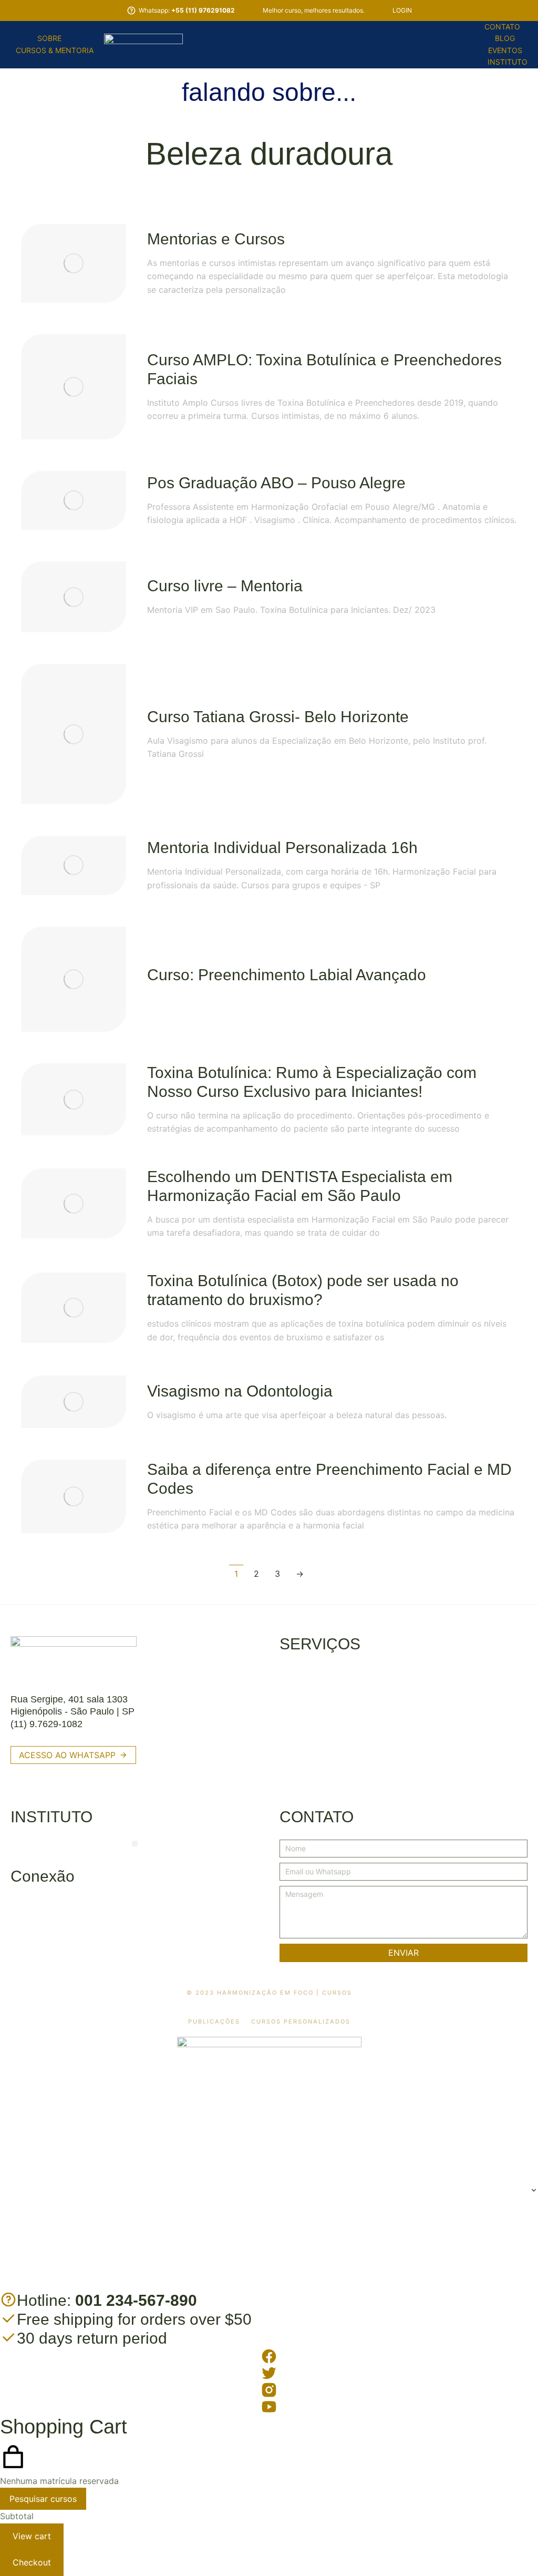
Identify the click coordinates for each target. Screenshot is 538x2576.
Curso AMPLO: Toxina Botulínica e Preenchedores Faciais (324, 369)
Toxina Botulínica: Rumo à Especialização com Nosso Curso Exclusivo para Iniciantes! (312, 1082)
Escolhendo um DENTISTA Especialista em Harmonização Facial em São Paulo (300, 1186)
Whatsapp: (187, 10)
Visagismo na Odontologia (240, 1391)
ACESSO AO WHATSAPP (67, 1755)
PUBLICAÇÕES (214, 2022)
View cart (32, 2536)
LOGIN (402, 10)
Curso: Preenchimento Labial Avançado (287, 975)
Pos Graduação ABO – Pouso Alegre (276, 483)
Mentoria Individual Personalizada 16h (282, 848)
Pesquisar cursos (43, 2499)
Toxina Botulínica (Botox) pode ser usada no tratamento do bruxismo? (303, 1290)
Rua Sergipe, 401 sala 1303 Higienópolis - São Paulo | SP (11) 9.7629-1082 (73, 1712)
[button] (135, 1844)
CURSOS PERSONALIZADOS (301, 2022)
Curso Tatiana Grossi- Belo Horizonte (278, 717)
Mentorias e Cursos (216, 239)
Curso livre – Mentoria (225, 586)
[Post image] (74, 263)
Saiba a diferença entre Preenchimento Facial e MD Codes (329, 1479)
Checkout (32, 2562)
